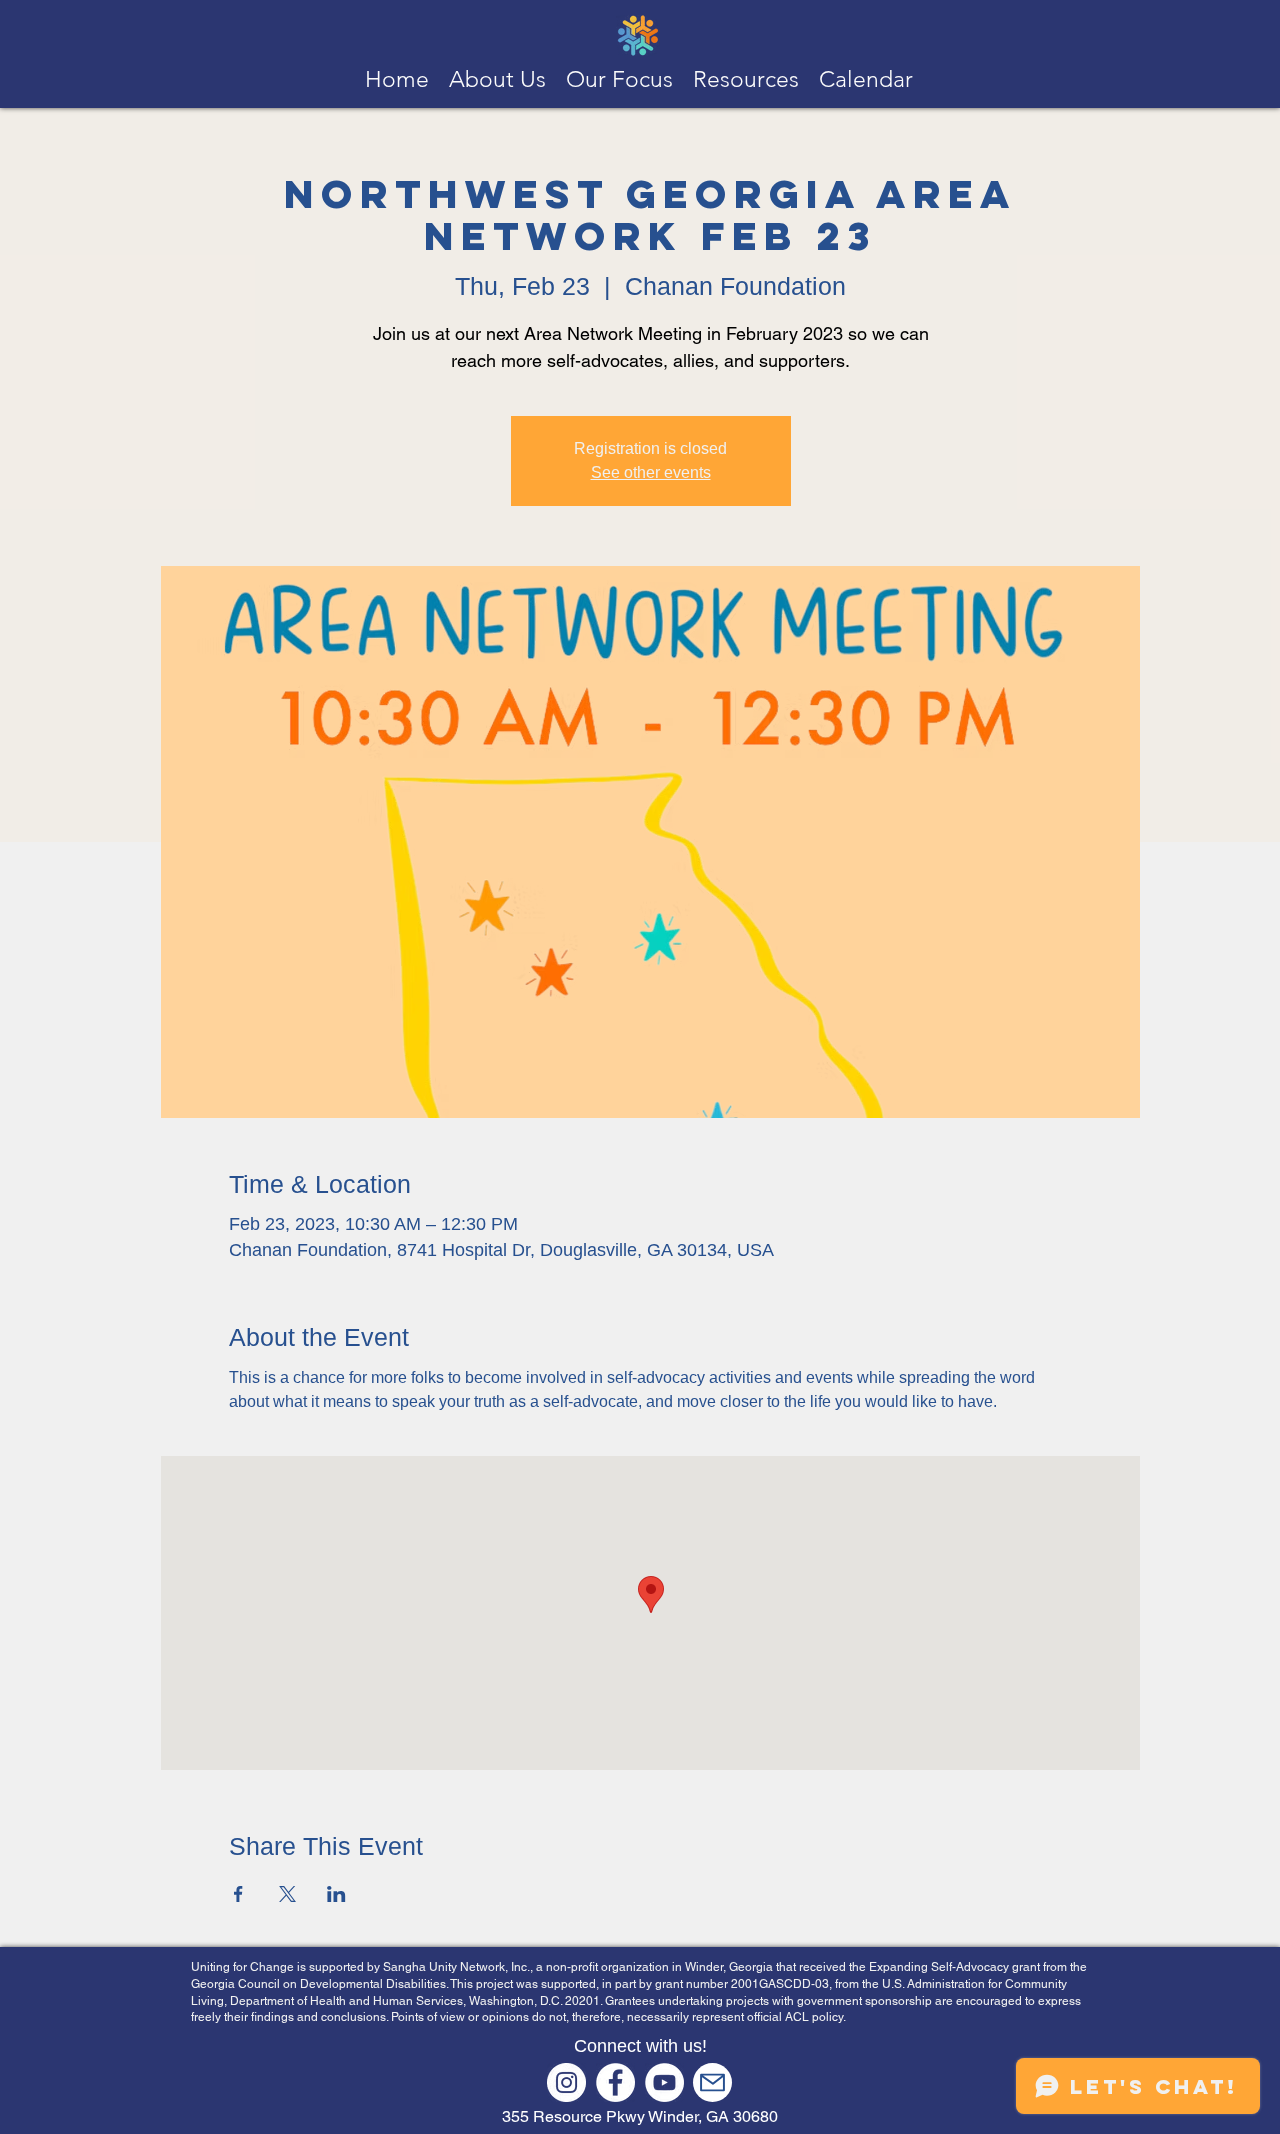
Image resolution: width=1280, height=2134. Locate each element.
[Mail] (712, 2082)
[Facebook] (615, 2082)
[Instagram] (566, 2082)
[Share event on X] (287, 1894)
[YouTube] (664, 2082)
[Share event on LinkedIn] (336, 1894)
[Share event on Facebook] (238, 1894)
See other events (651, 472)
